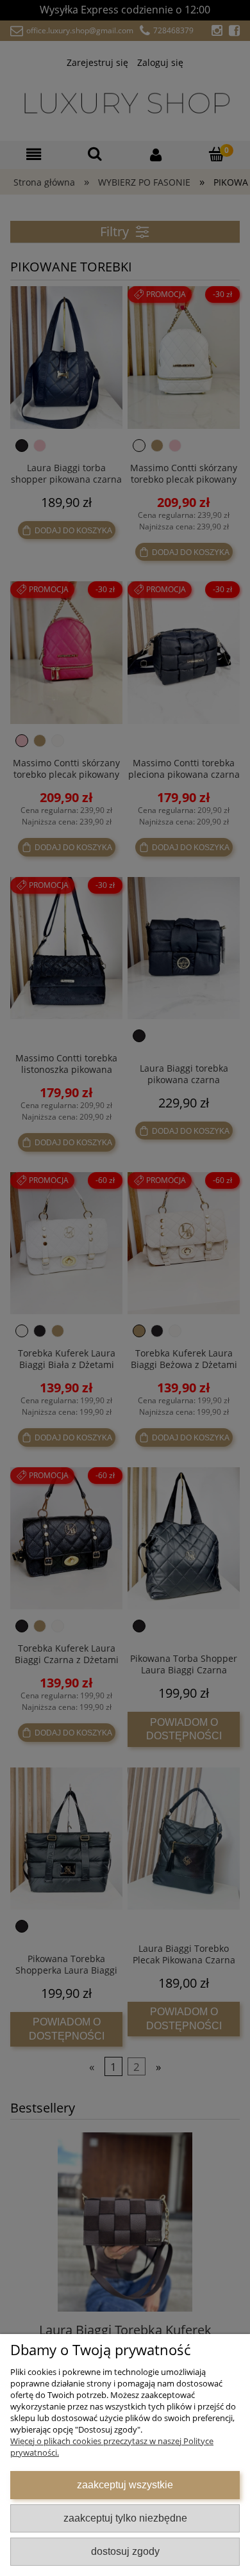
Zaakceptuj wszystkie (125, 2484)
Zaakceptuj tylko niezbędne (125, 2518)
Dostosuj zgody (125, 2551)
